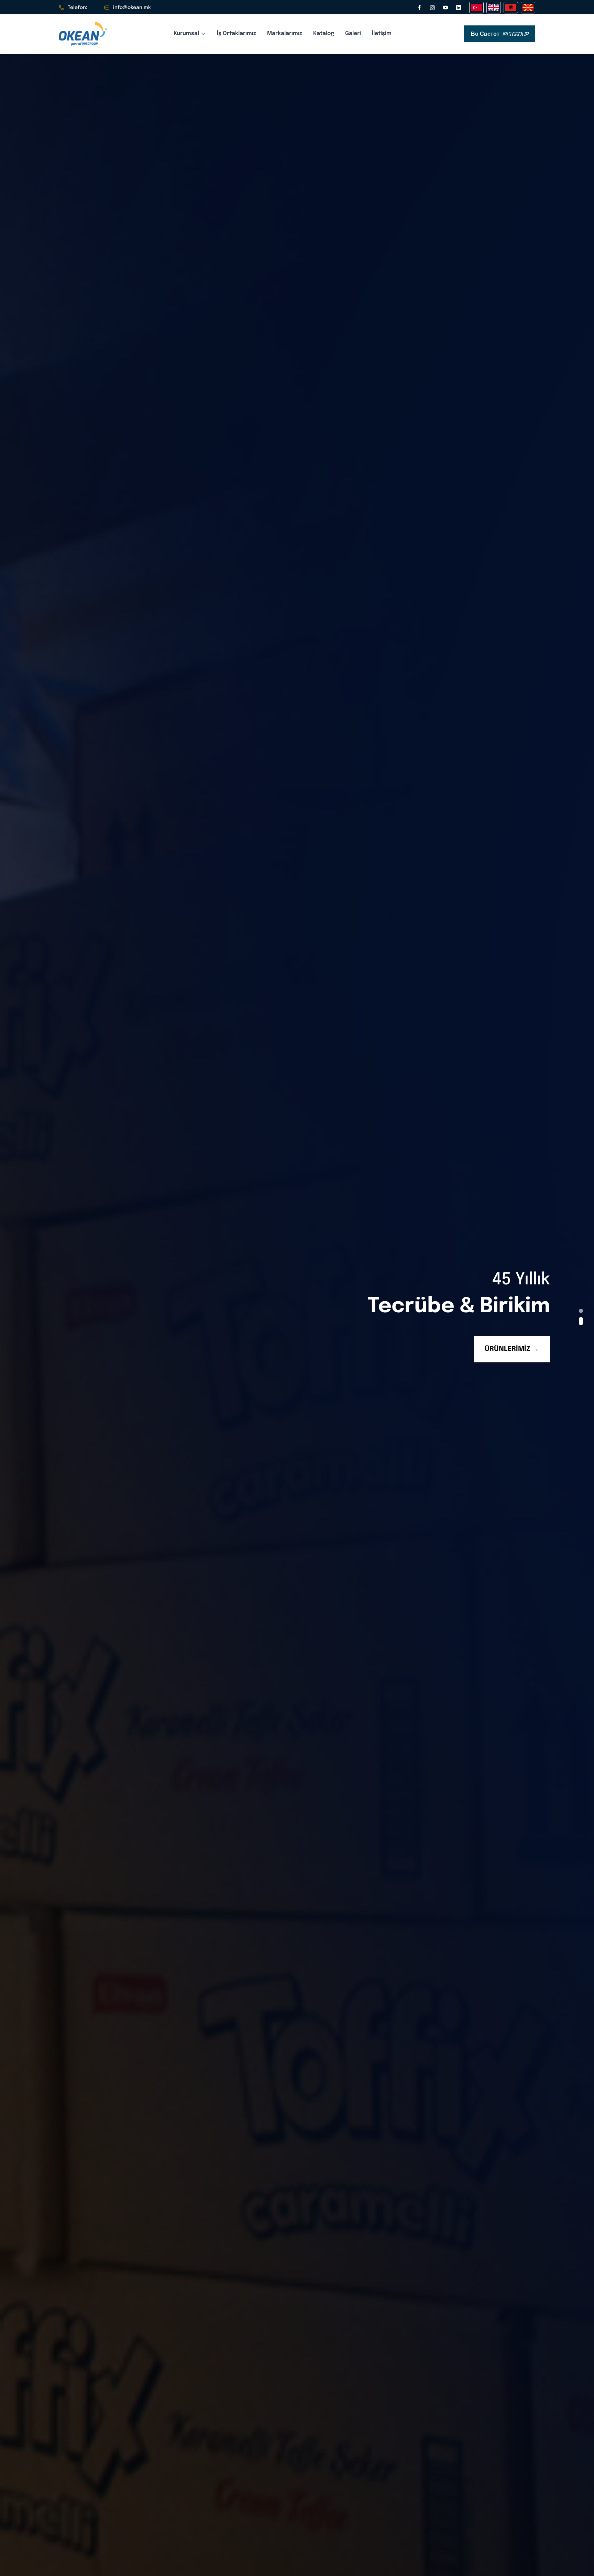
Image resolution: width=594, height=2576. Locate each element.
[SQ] (511, 8)
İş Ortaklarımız (236, 33)
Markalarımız (285, 33)
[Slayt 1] (581, 1311)
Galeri (353, 33)
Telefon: (78, 8)
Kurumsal (186, 33)
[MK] (528, 8)
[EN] (494, 8)
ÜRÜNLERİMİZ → (512, 1349)
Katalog (324, 33)
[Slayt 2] (581, 1321)
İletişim (382, 33)
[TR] (476, 8)
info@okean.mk (132, 8)
